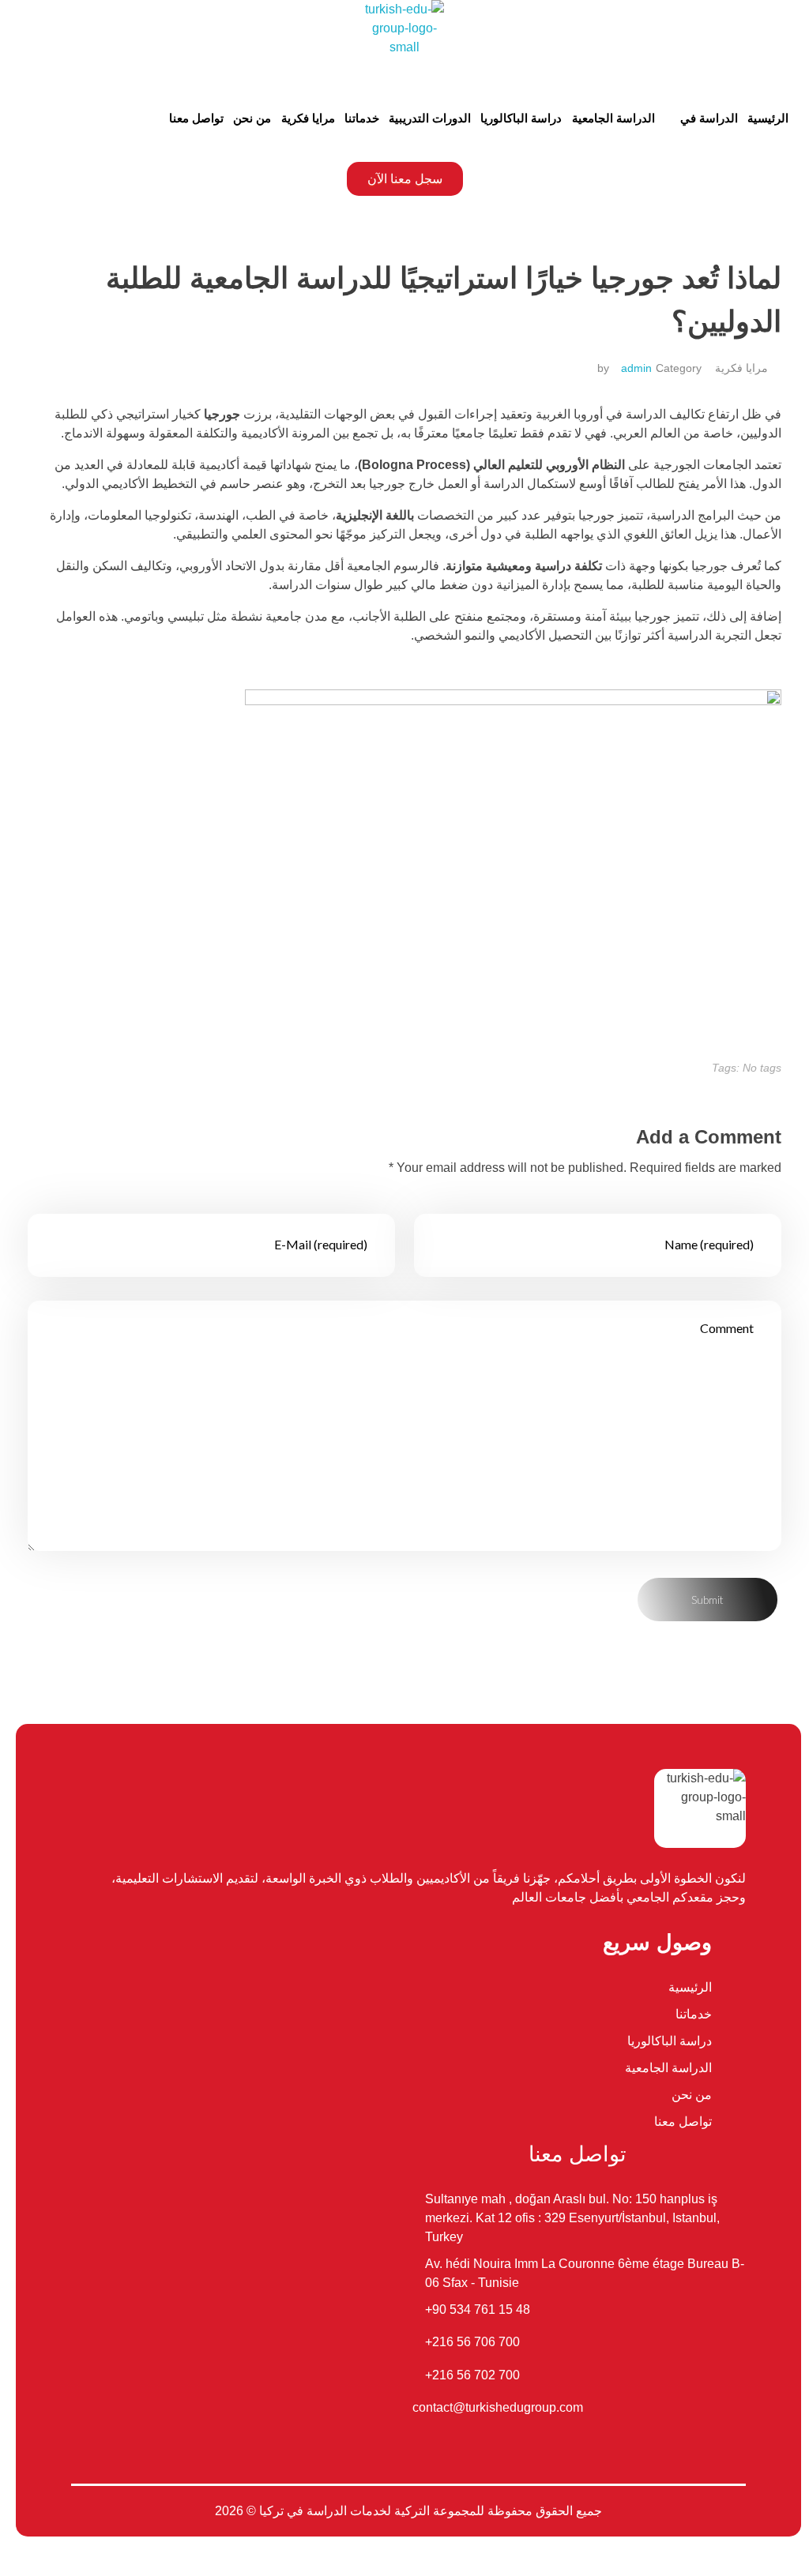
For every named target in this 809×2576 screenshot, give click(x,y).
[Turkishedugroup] (404, 39)
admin (636, 368)
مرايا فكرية (741, 368)
